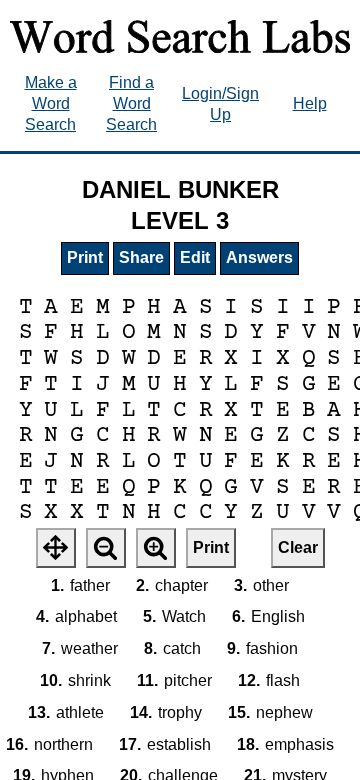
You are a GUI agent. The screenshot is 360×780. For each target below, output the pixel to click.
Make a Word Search (51, 103)
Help (310, 103)
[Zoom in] (156, 548)
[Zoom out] (106, 548)
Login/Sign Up (220, 104)
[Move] (56, 548)
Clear (298, 547)
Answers (259, 257)
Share (141, 257)
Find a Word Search (131, 103)
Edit (195, 257)
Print (85, 257)
